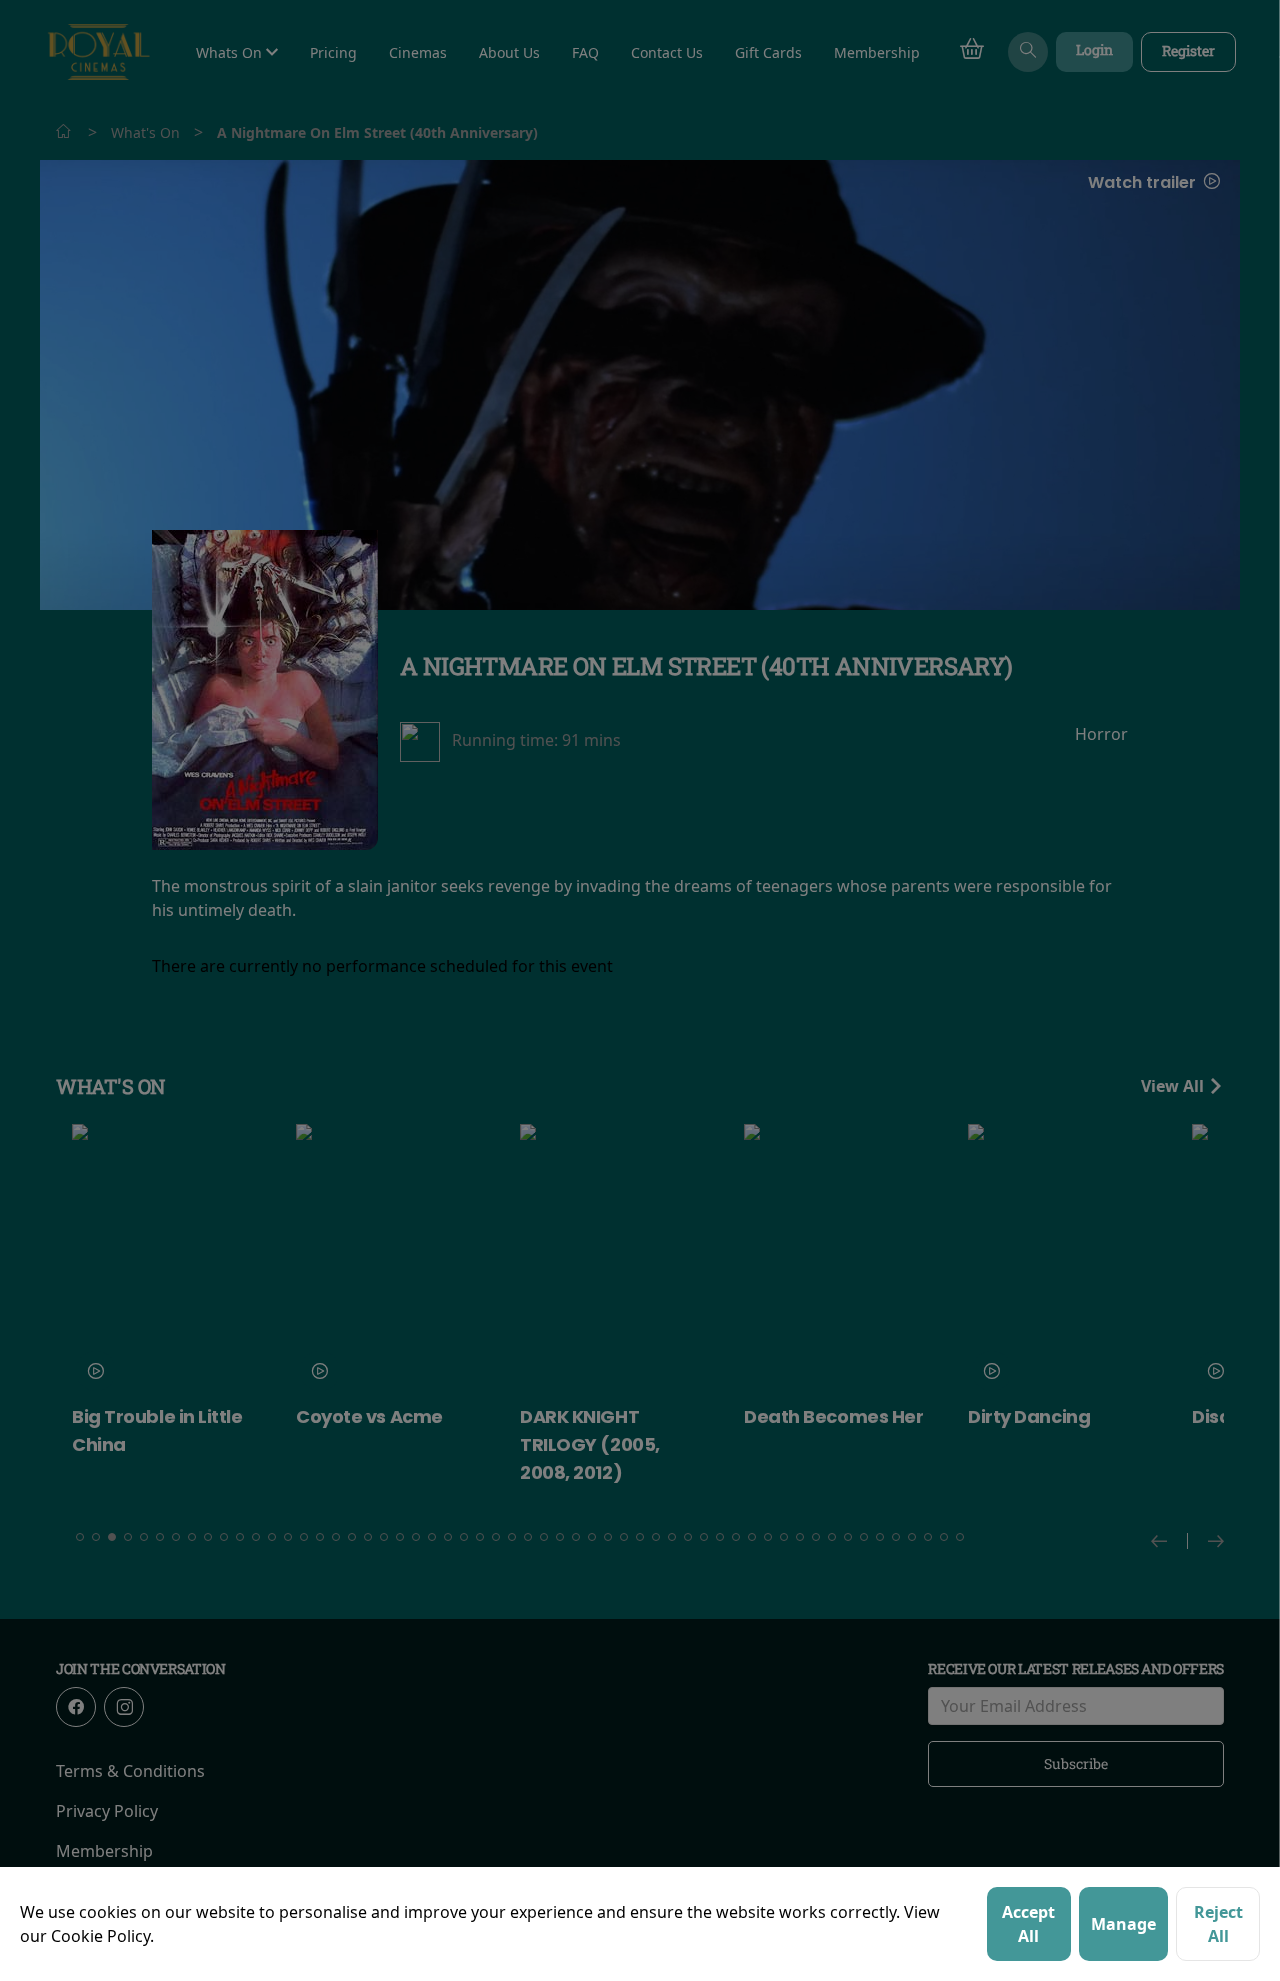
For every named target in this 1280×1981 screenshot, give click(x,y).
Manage (1123, 1924)
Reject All (1218, 1924)
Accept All (1028, 1924)
